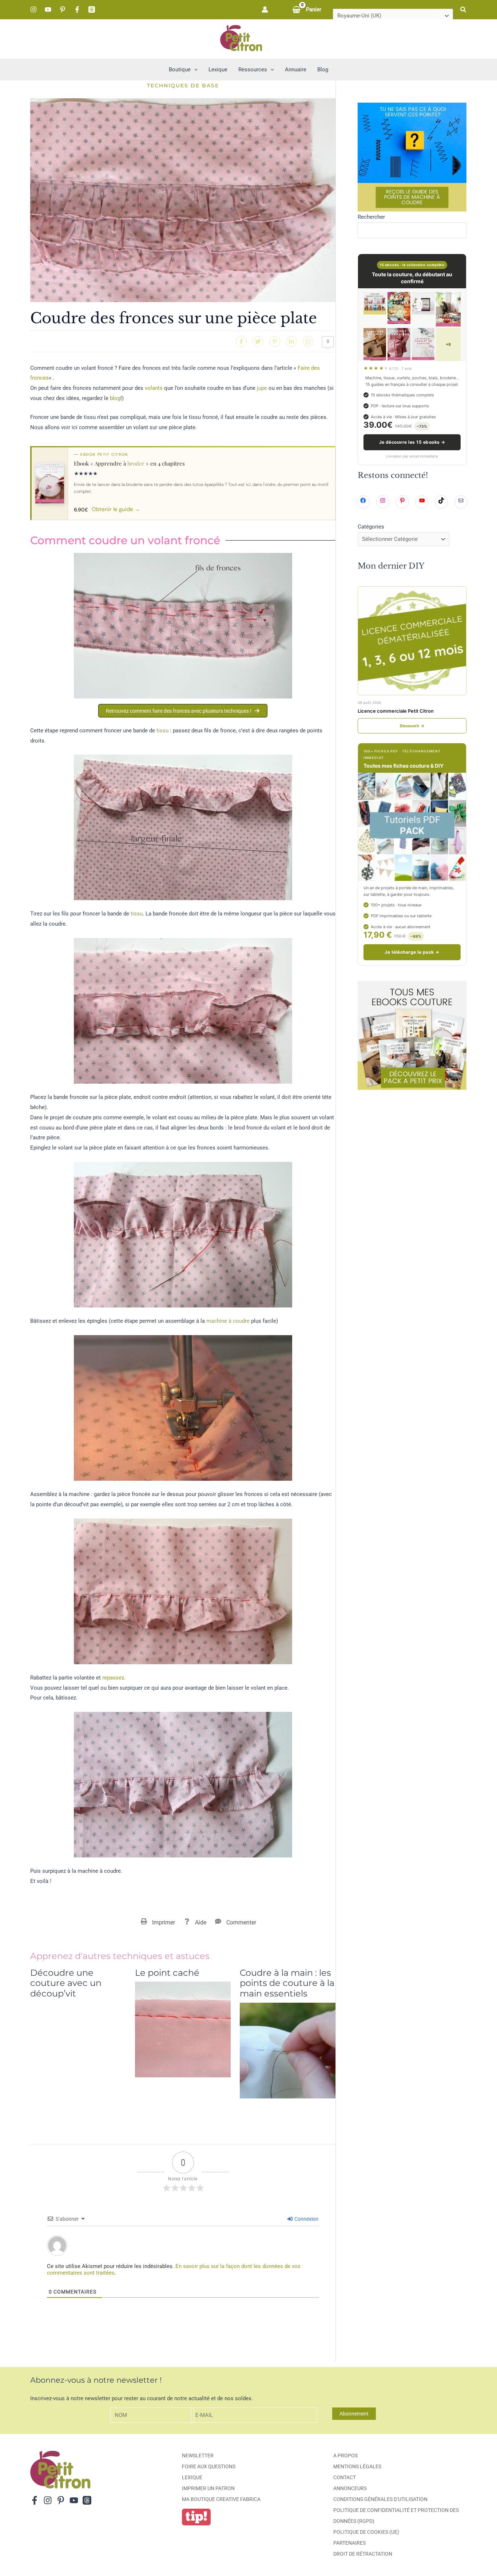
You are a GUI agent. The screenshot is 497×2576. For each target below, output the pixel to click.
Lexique (192, 2477)
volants (154, 388)
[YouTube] (48, 9)
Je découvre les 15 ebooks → (412, 442)
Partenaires (349, 2543)
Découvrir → (412, 726)
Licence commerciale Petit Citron (396, 711)
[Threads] (92, 9)
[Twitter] (258, 341)
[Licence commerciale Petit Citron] (412, 641)
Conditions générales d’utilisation (380, 2499)
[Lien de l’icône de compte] (265, 9)
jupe (262, 388)
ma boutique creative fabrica (221, 2499)
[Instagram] (33, 9)
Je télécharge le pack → (412, 952)
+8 (448, 344)
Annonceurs (350, 2488)
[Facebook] (77, 9)
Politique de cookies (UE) (366, 2532)
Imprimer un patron (208, 2488)
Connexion (306, 2219)
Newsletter (198, 2456)
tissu (162, 731)
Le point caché (167, 1973)
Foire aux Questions (209, 2466)
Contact (345, 2477)
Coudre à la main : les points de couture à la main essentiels (287, 1983)
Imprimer (164, 1922)
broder (136, 463)
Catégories (371, 527)
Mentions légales (357, 2466)
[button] (464, 10)
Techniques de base (183, 86)
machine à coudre (228, 1321)
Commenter (241, 1922)
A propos (345, 2456)
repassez (113, 1678)
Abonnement (354, 2414)
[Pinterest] (63, 9)
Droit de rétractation (363, 2554)
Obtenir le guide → (116, 509)
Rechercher (371, 217)
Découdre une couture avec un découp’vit (66, 1983)
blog (115, 398)
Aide (201, 1922)
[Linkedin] (291, 341)
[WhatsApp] (308, 341)
